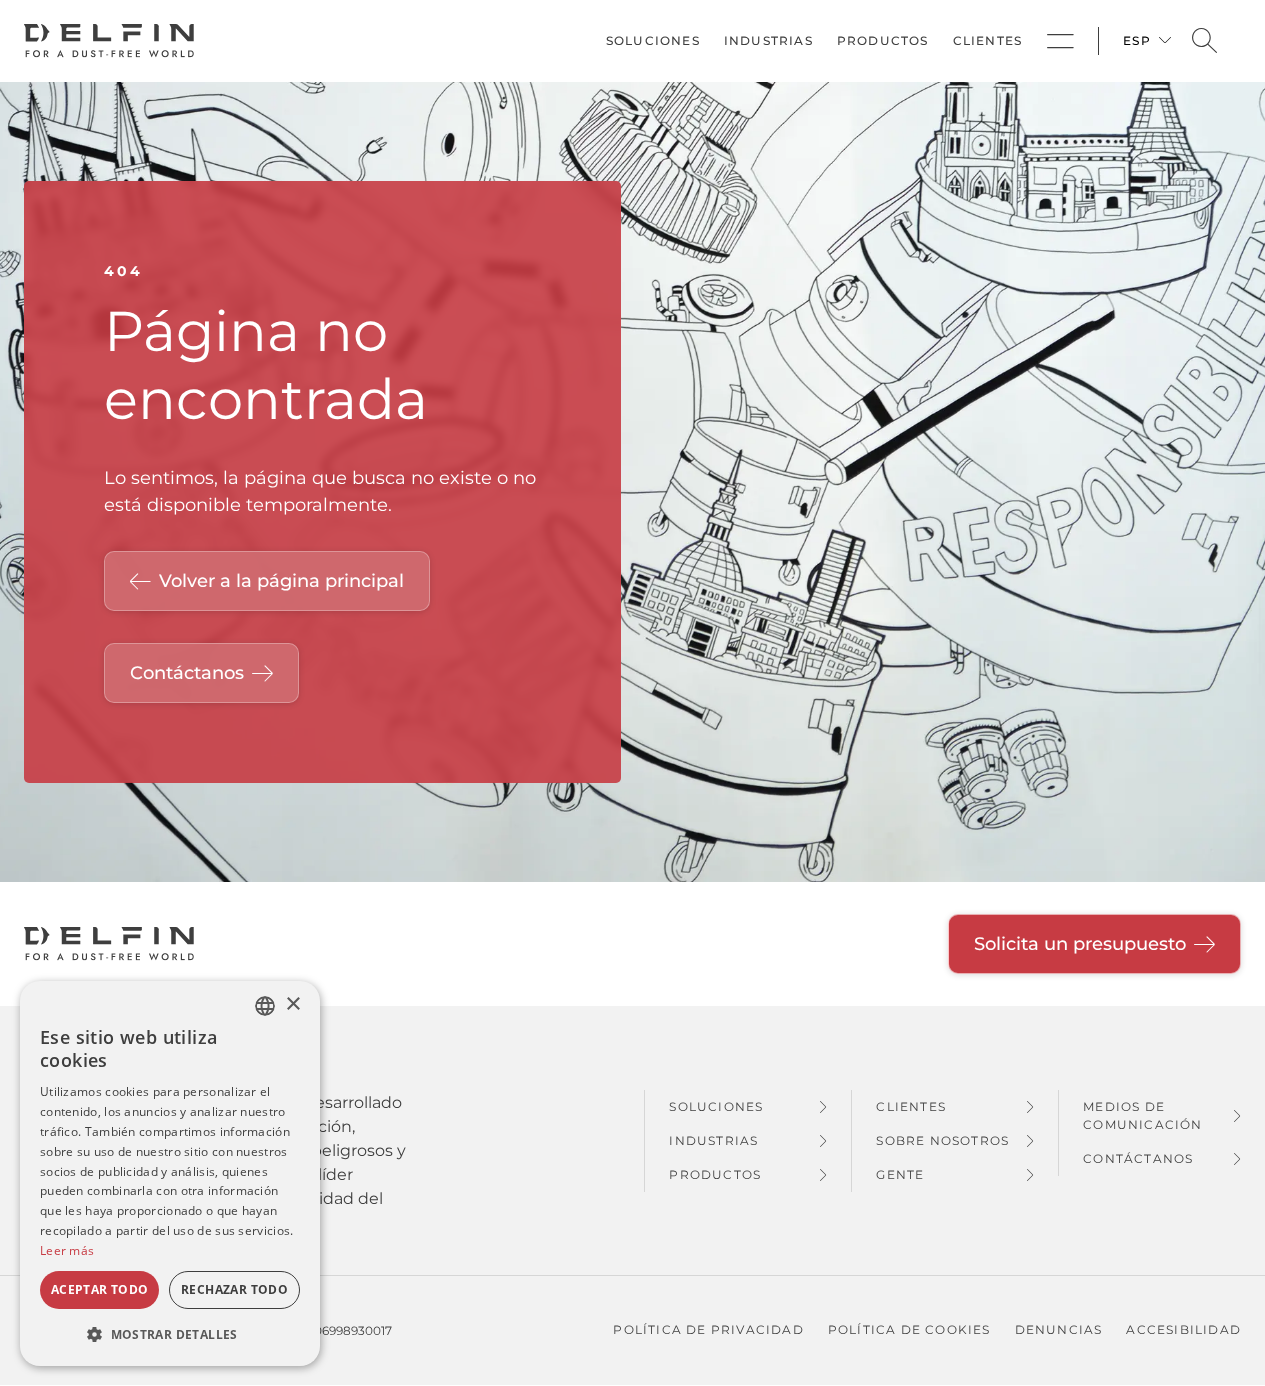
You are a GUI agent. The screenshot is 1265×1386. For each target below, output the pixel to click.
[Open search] (1204, 41)
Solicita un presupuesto (1080, 944)
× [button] (292, 1004)
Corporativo (1060, 41)
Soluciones (653, 40)
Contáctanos (187, 673)
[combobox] (265, 1006)
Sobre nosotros (942, 1140)
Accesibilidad (1183, 1329)
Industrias (768, 40)
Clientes (988, 40)
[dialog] (170, 1173)
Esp (1137, 40)
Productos (883, 40)
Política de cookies (909, 1329)
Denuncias (1059, 1329)
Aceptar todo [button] (100, 1289)
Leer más (67, 1250)
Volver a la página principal (281, 581)
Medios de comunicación (1142, 1115)
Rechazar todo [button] (234, 1289)
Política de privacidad (708, 1329)
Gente (900, 1174)
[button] (170, 1334)
